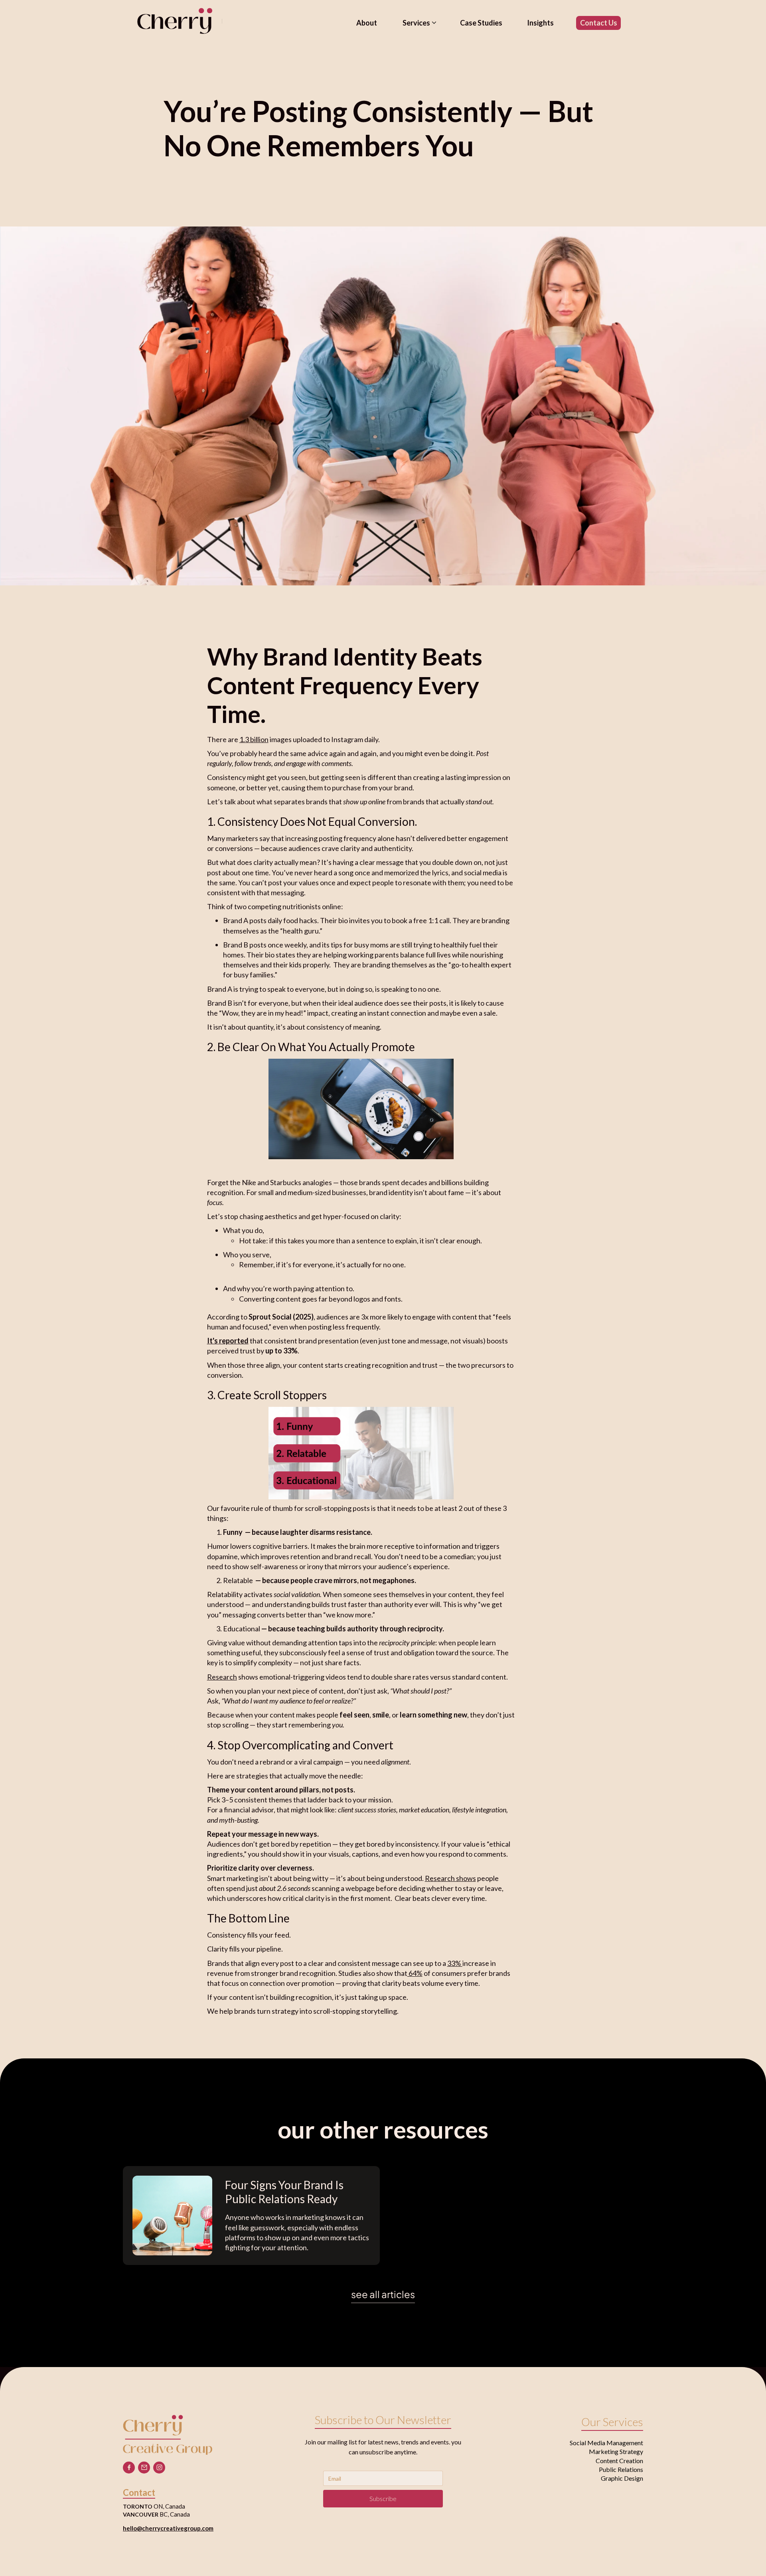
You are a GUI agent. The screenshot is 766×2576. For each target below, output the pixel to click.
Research (222, 1677)
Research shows (450, 1878)
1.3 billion (254, 739)
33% (455, 1963)
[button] (422, 23)
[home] (175, 21)
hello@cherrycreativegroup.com (168, 2528)
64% (415, 1973)
